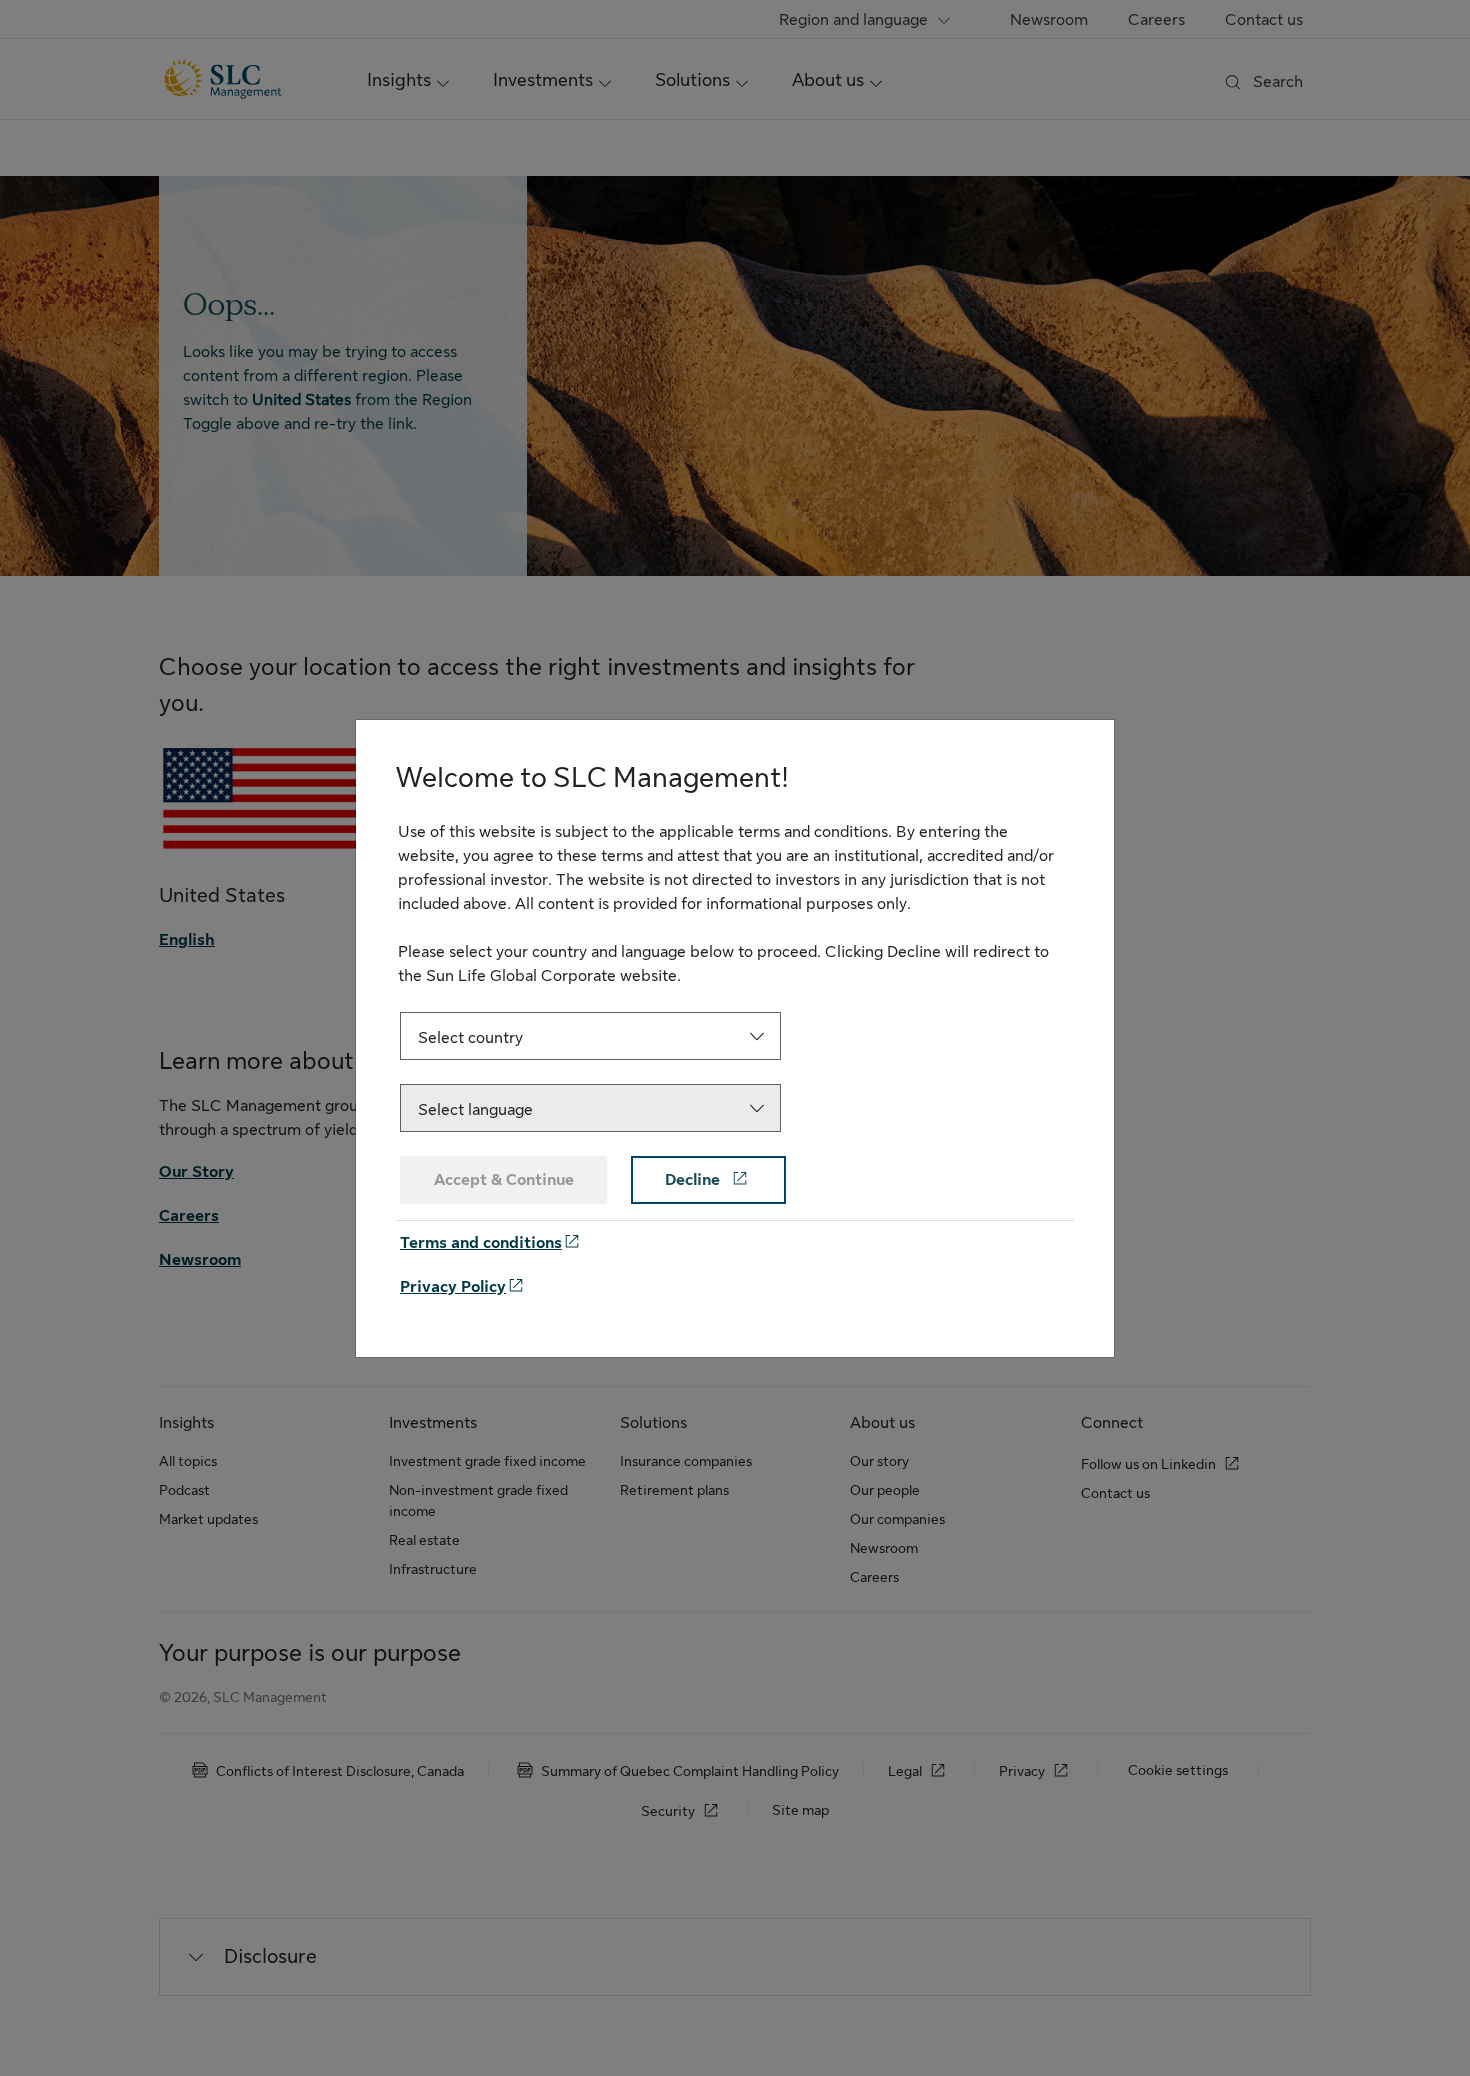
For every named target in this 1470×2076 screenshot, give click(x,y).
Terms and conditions (481, 1243)
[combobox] (590, 1036)
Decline (694, 1180)
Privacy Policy (453, 1287)
